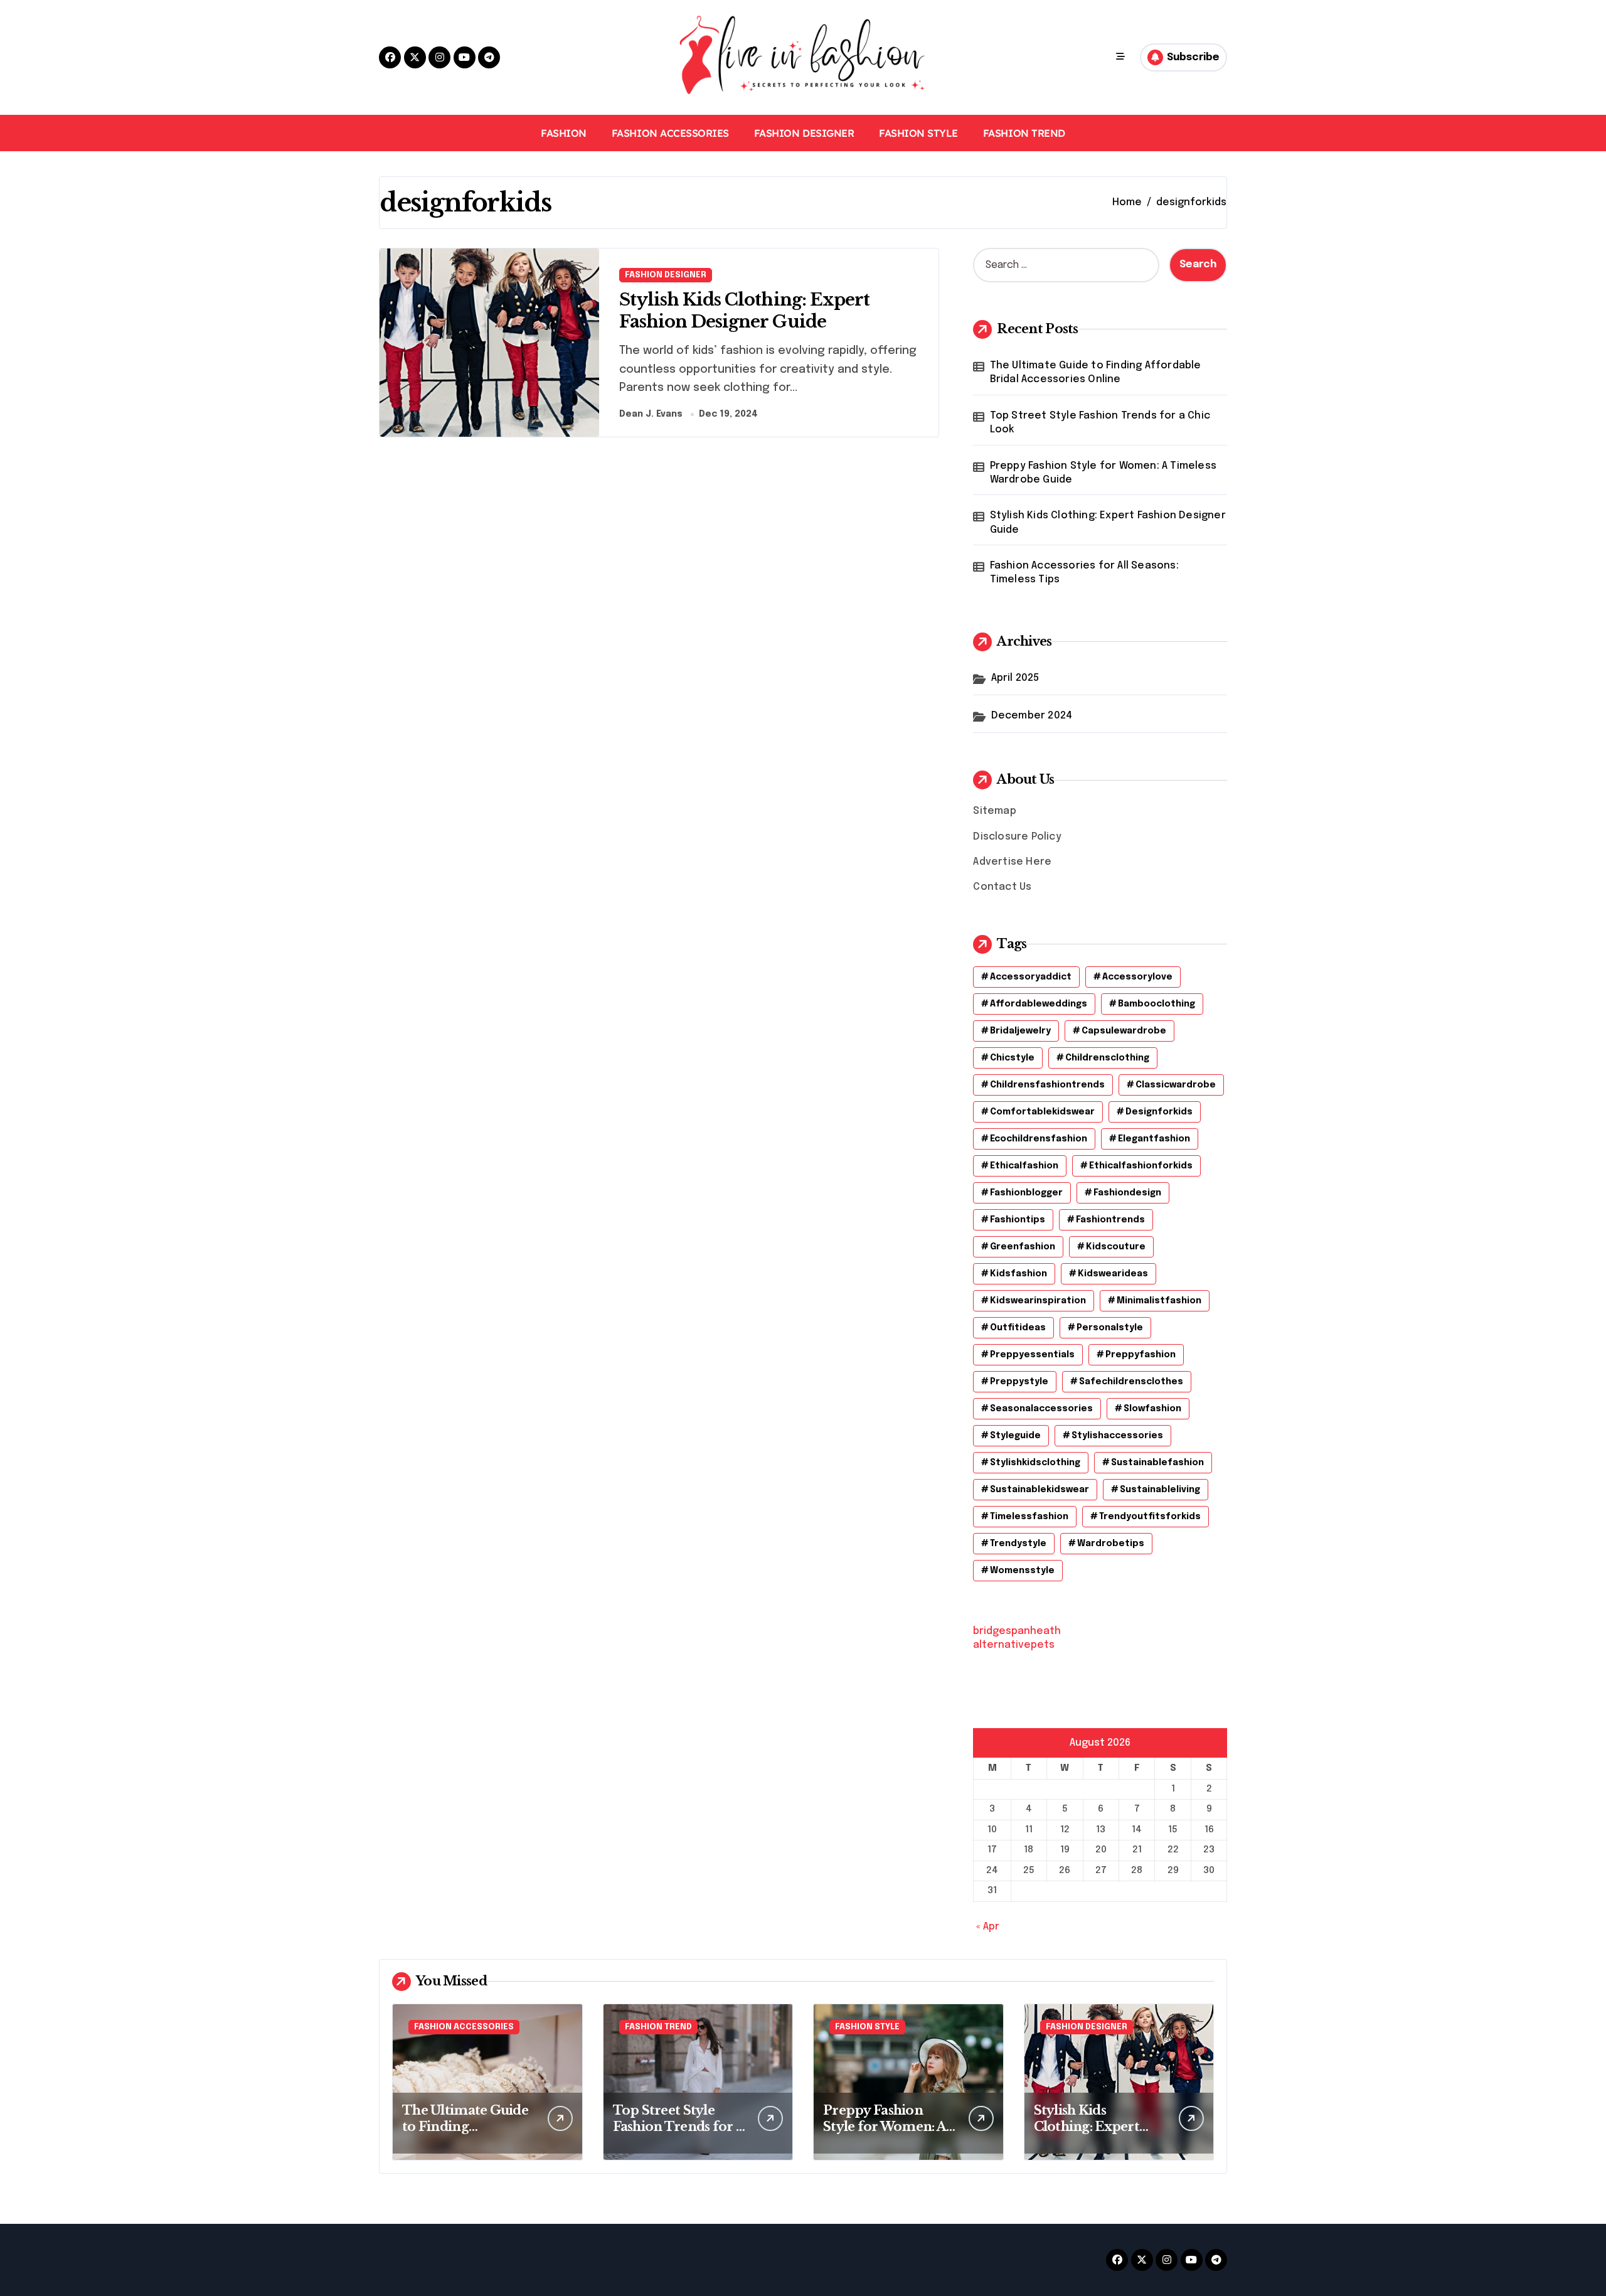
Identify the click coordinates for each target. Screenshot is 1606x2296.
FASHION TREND (1024, 133)
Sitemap (994, 811)
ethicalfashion (1024, 1166)
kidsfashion (1018, 1274)
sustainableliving (1160, 1490)
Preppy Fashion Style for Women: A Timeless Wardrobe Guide (1103, 473)
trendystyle (1018, 1544)
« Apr (988, 1927)
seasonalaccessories (1041, 1409)
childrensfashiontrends (1047, 1085)
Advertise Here (1012, 862)
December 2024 (1032, 716)
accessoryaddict (1031, 977)
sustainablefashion (1157, 1463)
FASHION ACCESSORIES (670, 133)
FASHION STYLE (918, 133)
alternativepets (1014, 1645)
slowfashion (1152, 1409)
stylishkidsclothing (1035, 1463)
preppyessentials (1032, 1355)
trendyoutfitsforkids (1150, 1517)
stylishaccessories (1117, 1436)
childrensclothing (1107, 1058)
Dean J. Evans (651, 414)
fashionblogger (1026, 1193)
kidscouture (1116, 1247)
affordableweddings (1039, 1004)
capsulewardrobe (1124, 1031)
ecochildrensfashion (1039, 1139)
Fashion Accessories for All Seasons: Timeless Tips (1084, 573)
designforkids (1159, 1112)
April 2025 (1015, 678)
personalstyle (1110, 1328)
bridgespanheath (1017, 1631)
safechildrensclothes (1131, 1382)
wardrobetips (1111, 1544)
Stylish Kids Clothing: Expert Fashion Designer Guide (744, 311)
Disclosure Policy (1017, 837)
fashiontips (1018, 1220)
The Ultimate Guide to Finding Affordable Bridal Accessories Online (1096, 372)
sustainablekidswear (1040, 1490)
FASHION (564, 133)
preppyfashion (1141, 1355)
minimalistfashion (1159, 1301)
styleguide (1015, 1436)
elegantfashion (1154, 1139)
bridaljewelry (1020, 1031)
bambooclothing (1157, 1004)
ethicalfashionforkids (1141, 1166)
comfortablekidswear (1042, 1112)
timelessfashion (1029, 1517)
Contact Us (1002, 887)
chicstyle (1012, 1058)
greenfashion (1023, 1247)
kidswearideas (1113, 1274)
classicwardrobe (1176, 1085)
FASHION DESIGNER (804, 133)
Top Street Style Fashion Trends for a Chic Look (1100, 423)
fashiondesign (1127, 1193)
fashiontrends (1110, 1220)
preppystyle (1019, 1382)
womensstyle (1022, 1571)
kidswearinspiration (1038, 1301)
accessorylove (1137, 977)
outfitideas (1018, 1328)
